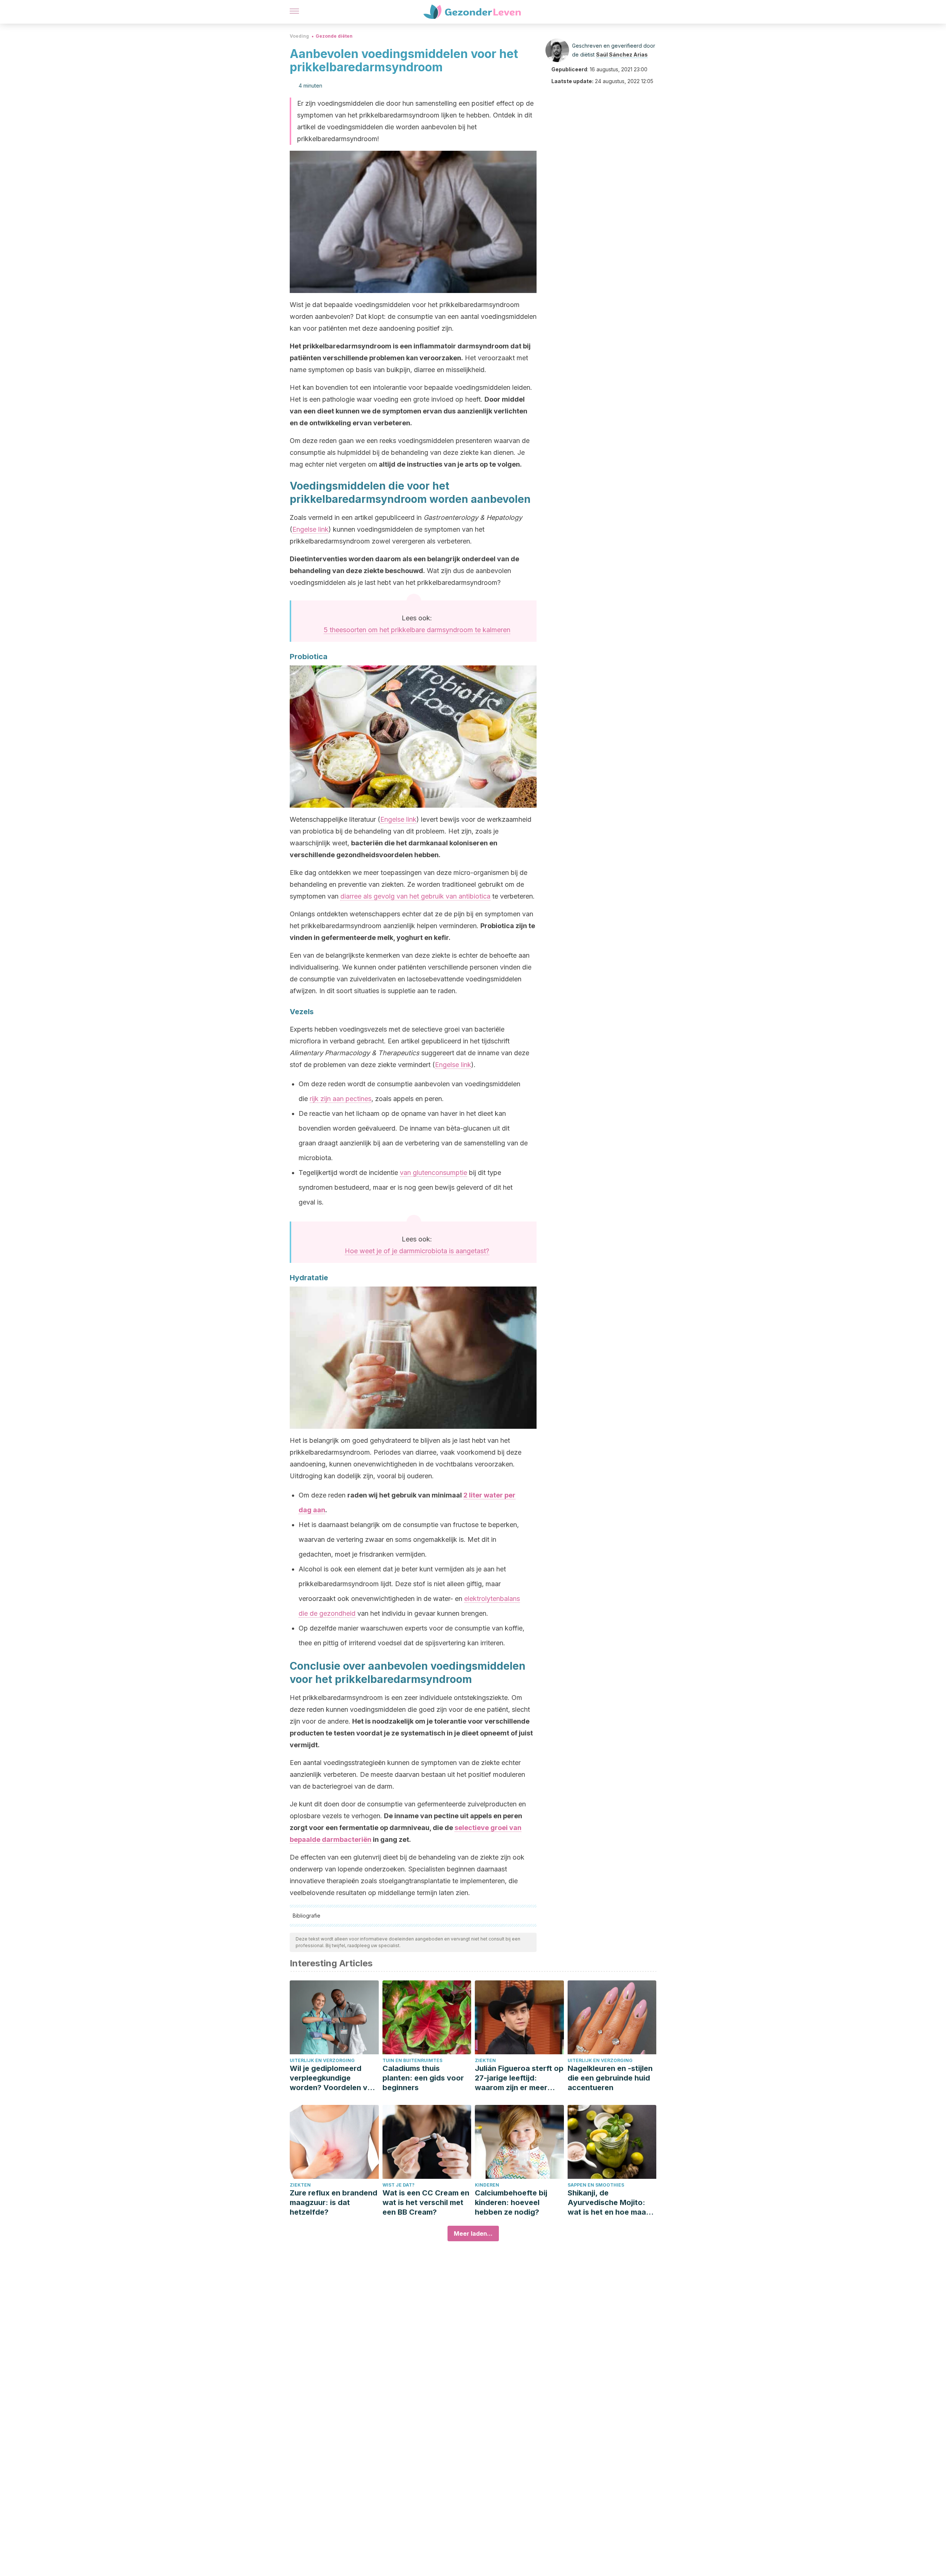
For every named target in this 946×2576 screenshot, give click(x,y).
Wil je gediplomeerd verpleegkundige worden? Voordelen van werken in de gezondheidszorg (333, 2078)
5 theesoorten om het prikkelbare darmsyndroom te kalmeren (417, 630)
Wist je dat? (399, 2185)
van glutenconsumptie (433, 1173)
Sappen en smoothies (596, 2185)
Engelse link (310, 529)
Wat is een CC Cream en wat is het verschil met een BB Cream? (426, 2202)
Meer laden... (473, 2233)
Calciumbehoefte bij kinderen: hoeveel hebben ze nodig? (511, 2202)
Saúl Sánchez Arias (622, 54)
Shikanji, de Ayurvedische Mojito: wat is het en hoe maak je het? (609, 2203)
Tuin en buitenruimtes (412, 2060)
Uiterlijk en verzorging (322, 2060)
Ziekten (485, 2060)
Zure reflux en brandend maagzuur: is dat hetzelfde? (334, 2202)
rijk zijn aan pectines (341, 1099)
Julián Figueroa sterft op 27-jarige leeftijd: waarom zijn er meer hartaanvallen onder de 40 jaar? (519, 2078)
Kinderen (487, 2185)
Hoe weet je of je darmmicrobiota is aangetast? (417, 1251)
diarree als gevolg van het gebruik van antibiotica (415, 896)
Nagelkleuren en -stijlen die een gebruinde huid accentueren (610, 2078)
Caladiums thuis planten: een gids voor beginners (423, 2078)
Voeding (299, 36)
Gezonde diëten (334, 36)
